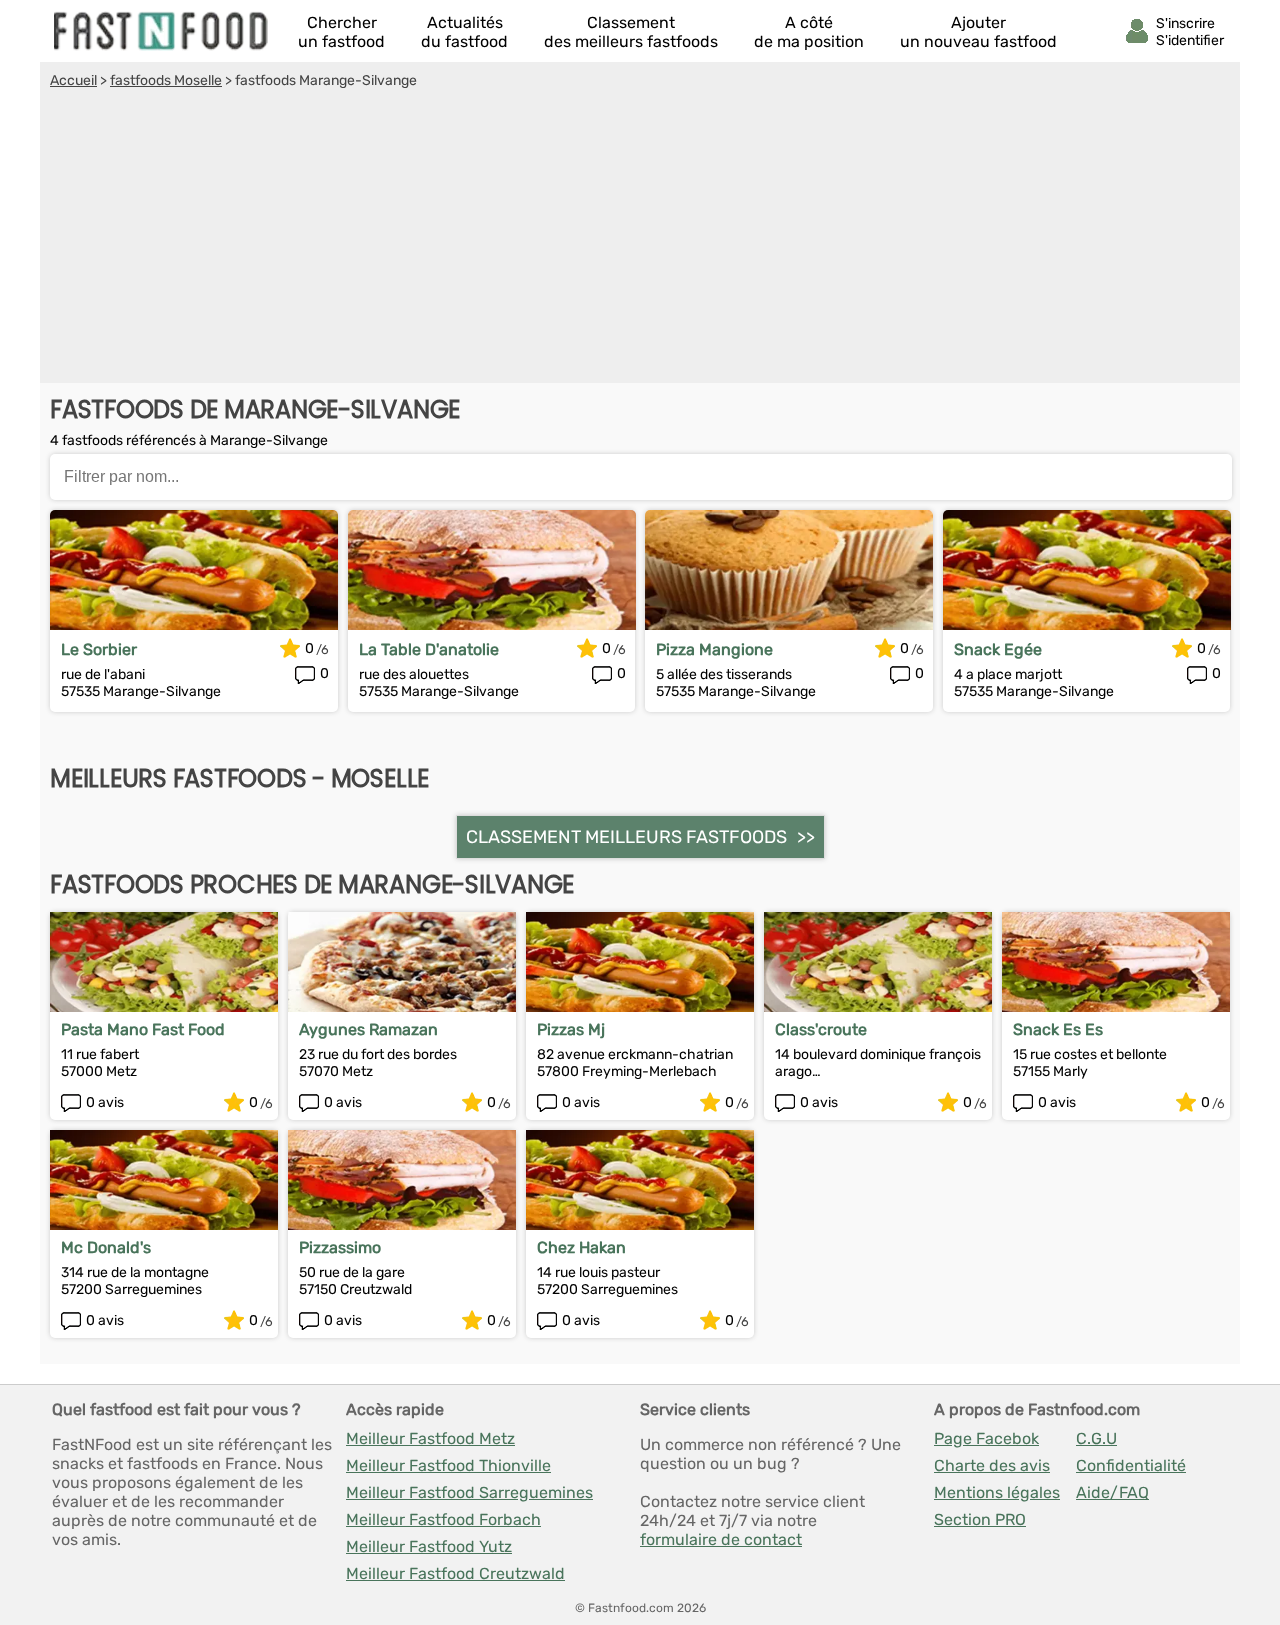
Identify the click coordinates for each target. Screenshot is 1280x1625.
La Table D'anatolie (429, 649)
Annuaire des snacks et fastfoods (162, 31)
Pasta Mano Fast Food (143, 1029)
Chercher (341, 32)
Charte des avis (992, 1465)
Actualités (464, 32)
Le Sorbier (99, 649)
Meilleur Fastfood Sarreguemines (469, 1492)
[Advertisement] (640, 239)
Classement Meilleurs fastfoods (626, 837)
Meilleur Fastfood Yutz (429, 1546)
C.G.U (1096, 1438)
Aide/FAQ (1112, 1492)
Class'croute (821, 1029)
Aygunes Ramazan (368, 1029)
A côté (809, 32)
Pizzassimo (340, 1247)
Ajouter (978, 32)
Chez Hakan (581, 1247)
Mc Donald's (106, 1247)
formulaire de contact (721, 1539)
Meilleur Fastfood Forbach (443, 1519)
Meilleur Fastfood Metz (430, 1438)
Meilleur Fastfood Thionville (448, 1465)
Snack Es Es (1058, 1029)
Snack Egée (998, 649)
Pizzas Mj (571, 1029)
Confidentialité (1131, 1465)
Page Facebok (986, 1438)
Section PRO (980, 1519)
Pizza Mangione (714, 649)
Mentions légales (997, 1492)
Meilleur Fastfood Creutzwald (455, 1573)
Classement (631, 32)
